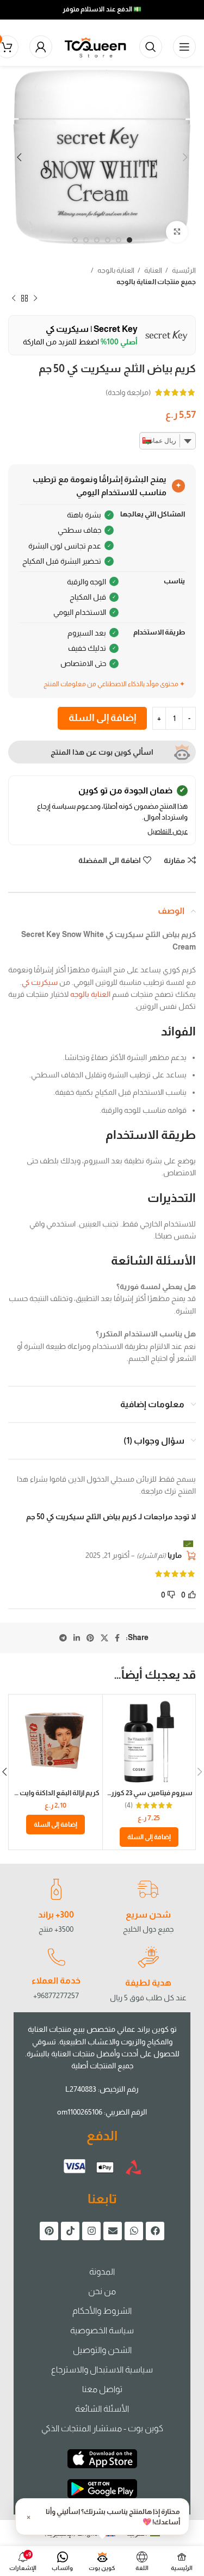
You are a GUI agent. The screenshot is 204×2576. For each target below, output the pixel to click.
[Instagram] (91, 2231)
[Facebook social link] (117, 1638)
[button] (149, 1837)
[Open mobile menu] (184, 47)
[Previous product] (35, 299)
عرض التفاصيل (168, 831)
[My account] (41, 47)
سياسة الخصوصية (102, 2330)
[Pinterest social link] (90, 1638)
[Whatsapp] (134, 2231)
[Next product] (14, 299)
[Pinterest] (49, 2231)
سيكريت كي (40, 982)
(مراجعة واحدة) (128, 392)
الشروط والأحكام (102, 2311)
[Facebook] (155, 2231)
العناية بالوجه (115, 270)
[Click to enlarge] (177, 232)
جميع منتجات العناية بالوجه (156, 282)
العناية (153, 270)
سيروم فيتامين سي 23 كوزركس (145, 1793)
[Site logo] (96, 46)
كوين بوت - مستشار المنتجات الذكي (102, 2428)
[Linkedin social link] (77, 1638)
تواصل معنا (102, 2389)
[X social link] (104, 1638)
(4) (129, 1806)
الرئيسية (183, 270)
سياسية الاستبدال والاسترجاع (102, 2369)
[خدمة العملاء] (56, 1957)
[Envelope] (113, 2231)
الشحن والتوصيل (102, 2350)
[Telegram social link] (63, 1638)
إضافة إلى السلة (102, 718)
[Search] (151, 47)
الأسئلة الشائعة (102, 2409)
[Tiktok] (70, 2231)
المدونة (102, 2272)
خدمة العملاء (56, 1980)
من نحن (102, 2291)
